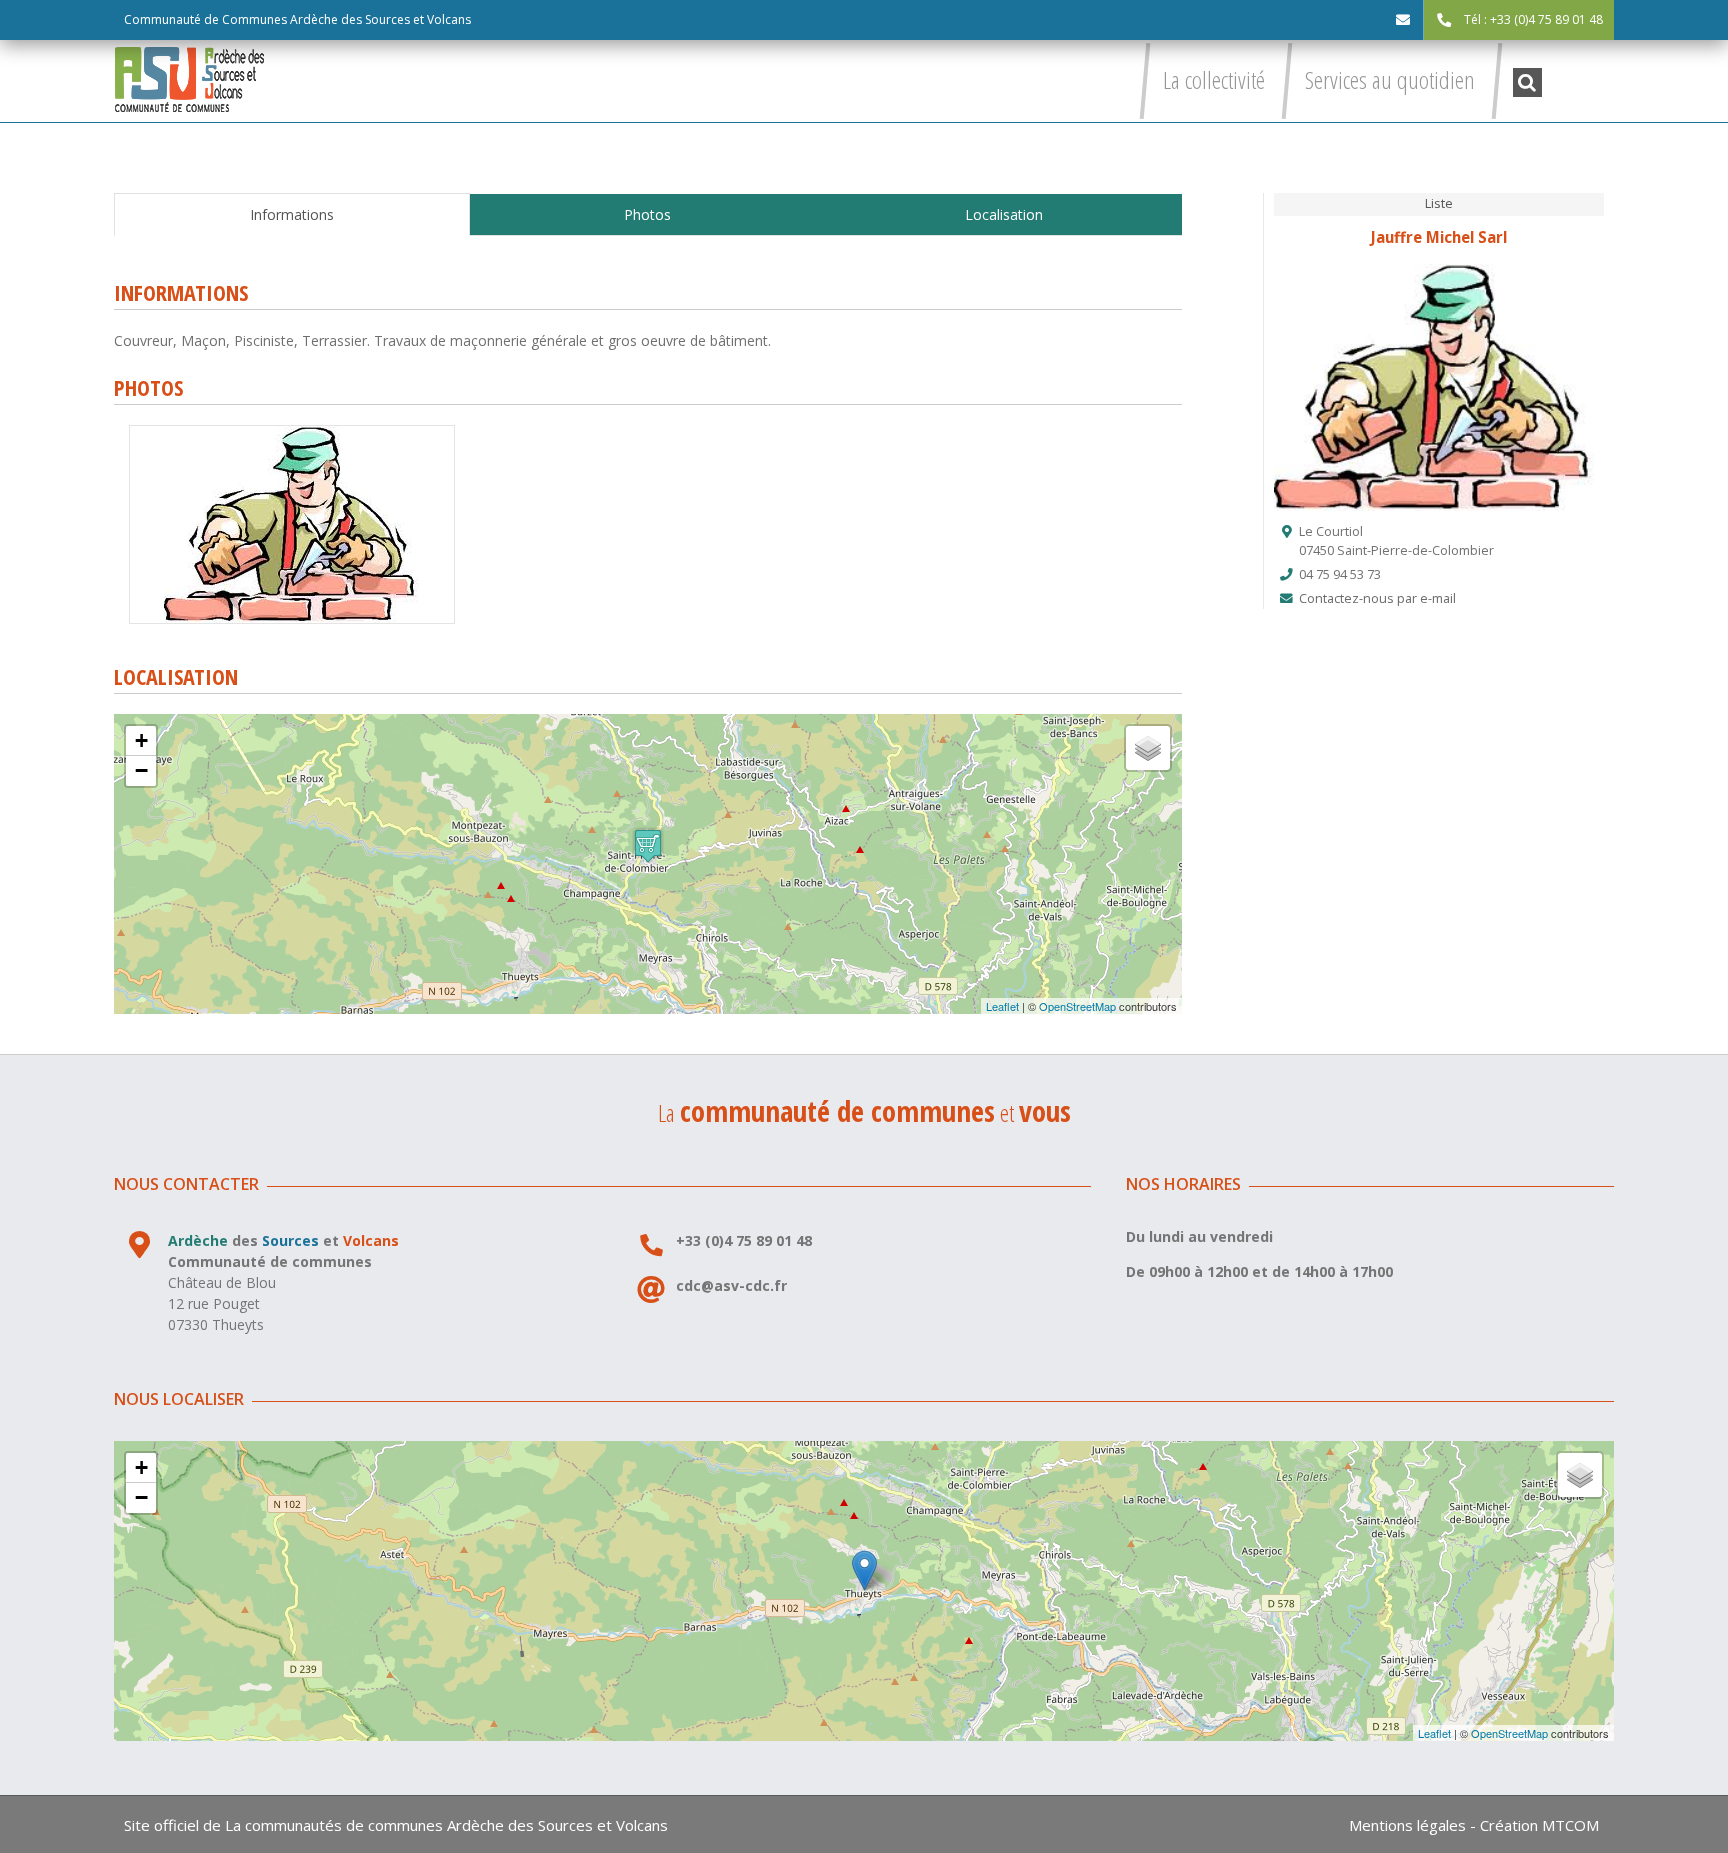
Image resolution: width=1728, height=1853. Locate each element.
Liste (1439, 203)
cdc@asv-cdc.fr (731, 1285)
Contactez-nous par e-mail (1377, 598)
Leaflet (1002, 1006)
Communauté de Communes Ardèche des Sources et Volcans (297, 19)
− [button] (141, 770)
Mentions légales (1407, 1825)
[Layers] (1148, 748)
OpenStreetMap (1077, 1006)
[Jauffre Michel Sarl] (291, 432)
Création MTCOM (1539, 1825)
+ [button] (141, 740)
